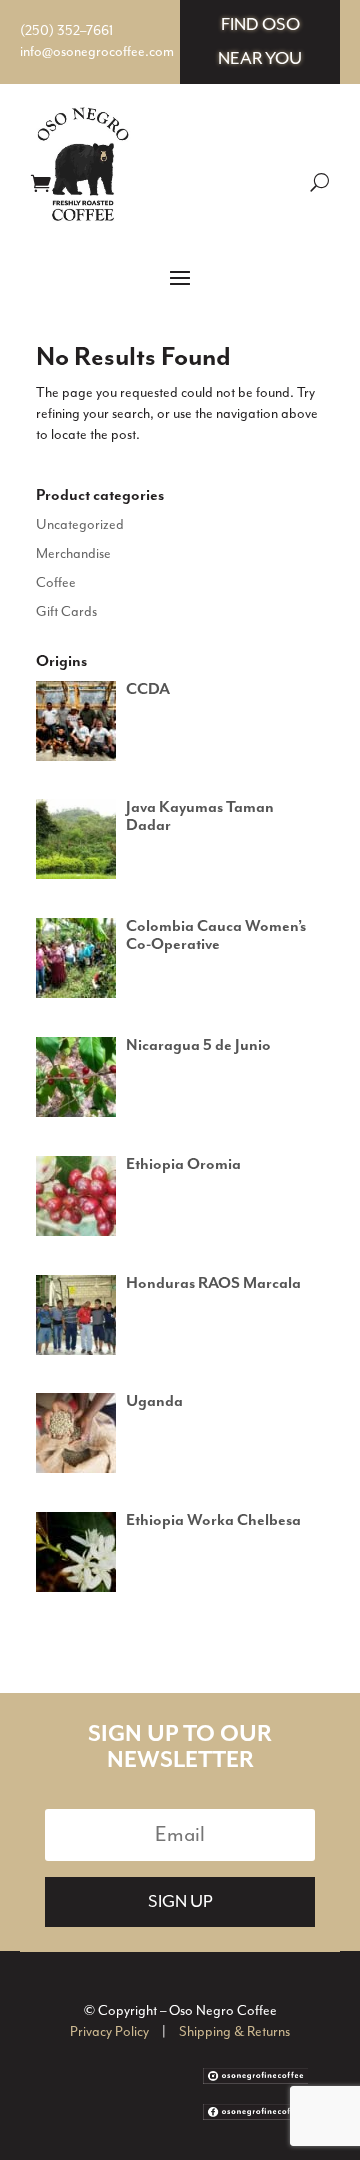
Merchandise (73, 554)
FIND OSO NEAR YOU (260, 42)
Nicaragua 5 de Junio (198, 1046)
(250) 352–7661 (66, 31)
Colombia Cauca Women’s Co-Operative (216, 936)
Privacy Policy (109, 2032)
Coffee (56, 583)
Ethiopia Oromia (183, 1165)
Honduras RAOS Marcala (213, 1284)
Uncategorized (80, 525)
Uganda (154, 1402)
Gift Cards (66, 612)
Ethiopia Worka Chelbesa (213, 1521)
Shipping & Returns (234, 2032)
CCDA (148, 690)
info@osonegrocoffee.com (97, 52)
